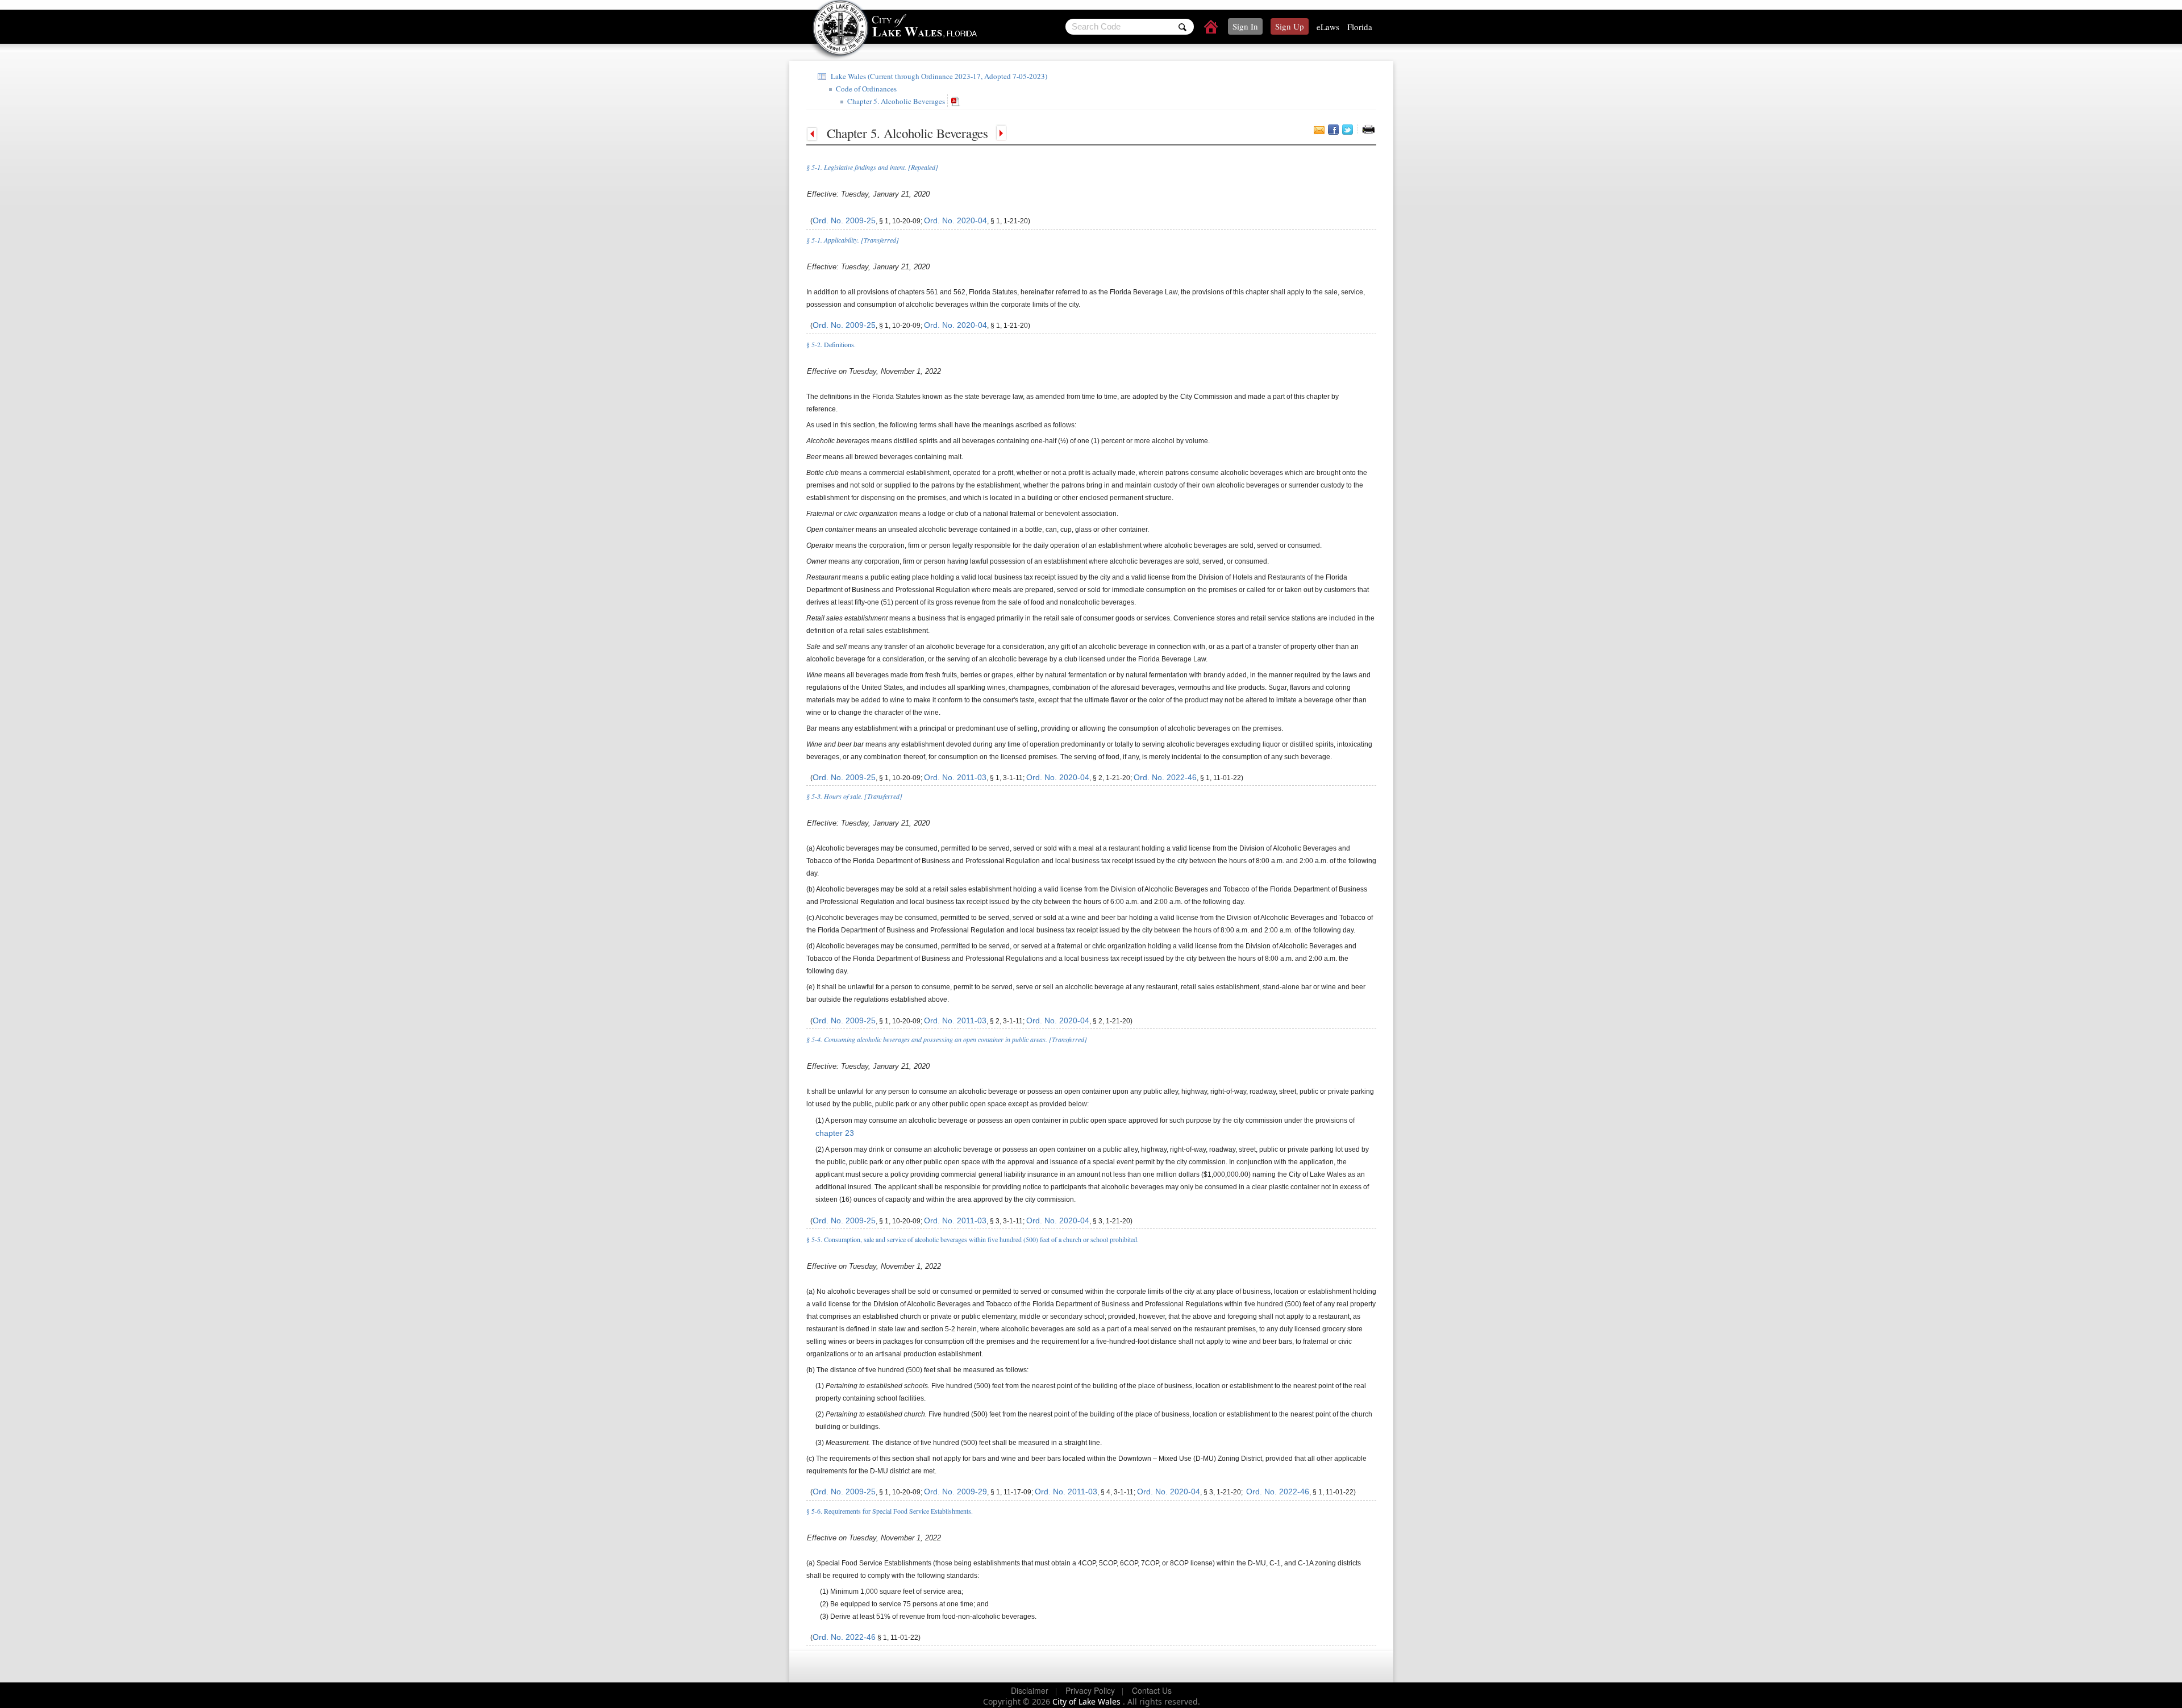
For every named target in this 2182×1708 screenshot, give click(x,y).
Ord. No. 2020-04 (955, 220)
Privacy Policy (1090, 1690)
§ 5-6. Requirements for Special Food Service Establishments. (890, 1511)
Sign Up (1290, 26)
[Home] (1211, 28)
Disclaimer (1030, 1690)
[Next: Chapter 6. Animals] (1000, 133)
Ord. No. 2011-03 (955, 777)
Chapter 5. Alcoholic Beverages (895, 101)
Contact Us (1152, 1690)
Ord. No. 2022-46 (1165, 777)
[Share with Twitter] (1348, 130)
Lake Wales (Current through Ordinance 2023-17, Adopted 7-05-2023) (938, 76)
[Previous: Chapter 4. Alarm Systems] (815, 133)
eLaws (1328, 27)
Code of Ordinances (865, 89)
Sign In (1245, 26)
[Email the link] (1319, 130)
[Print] (1368, 130)
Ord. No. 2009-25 (844, 220)
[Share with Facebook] (1333, 130)
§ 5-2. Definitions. (831, 344)
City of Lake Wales (1088, 1701)
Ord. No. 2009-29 (955, 1492)
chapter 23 (835, 1133)
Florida (1360, 27)
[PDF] (957, 101)
